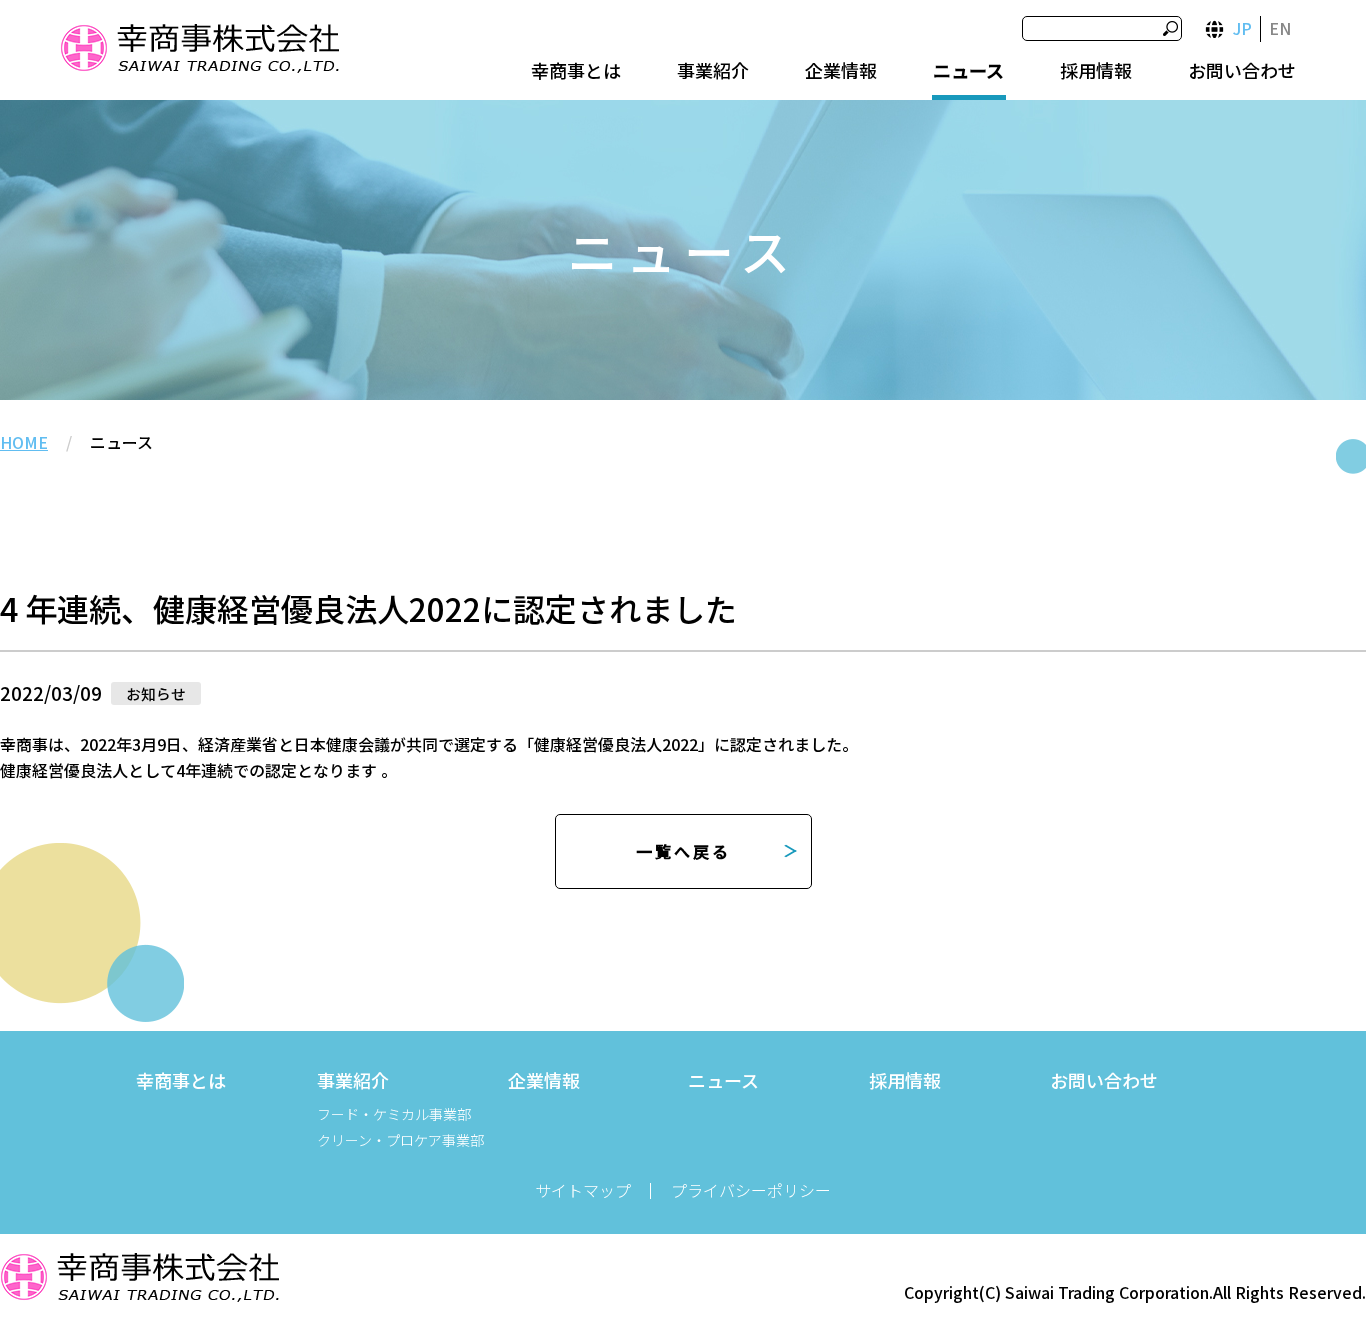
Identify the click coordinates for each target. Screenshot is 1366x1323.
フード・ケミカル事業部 (394, 1114)
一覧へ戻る (683, 851)
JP (1242, 28)
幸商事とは (576, 70)
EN (1280, 28)
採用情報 (1096, 70)
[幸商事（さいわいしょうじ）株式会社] (199, 51)
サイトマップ (583, 1190)
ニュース (968, 70)
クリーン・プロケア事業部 (400, 1140)
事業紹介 (713, 70)
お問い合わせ (1242, 70)
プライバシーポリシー (751, 1190)
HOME (24, 442)
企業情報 (841, 70)
